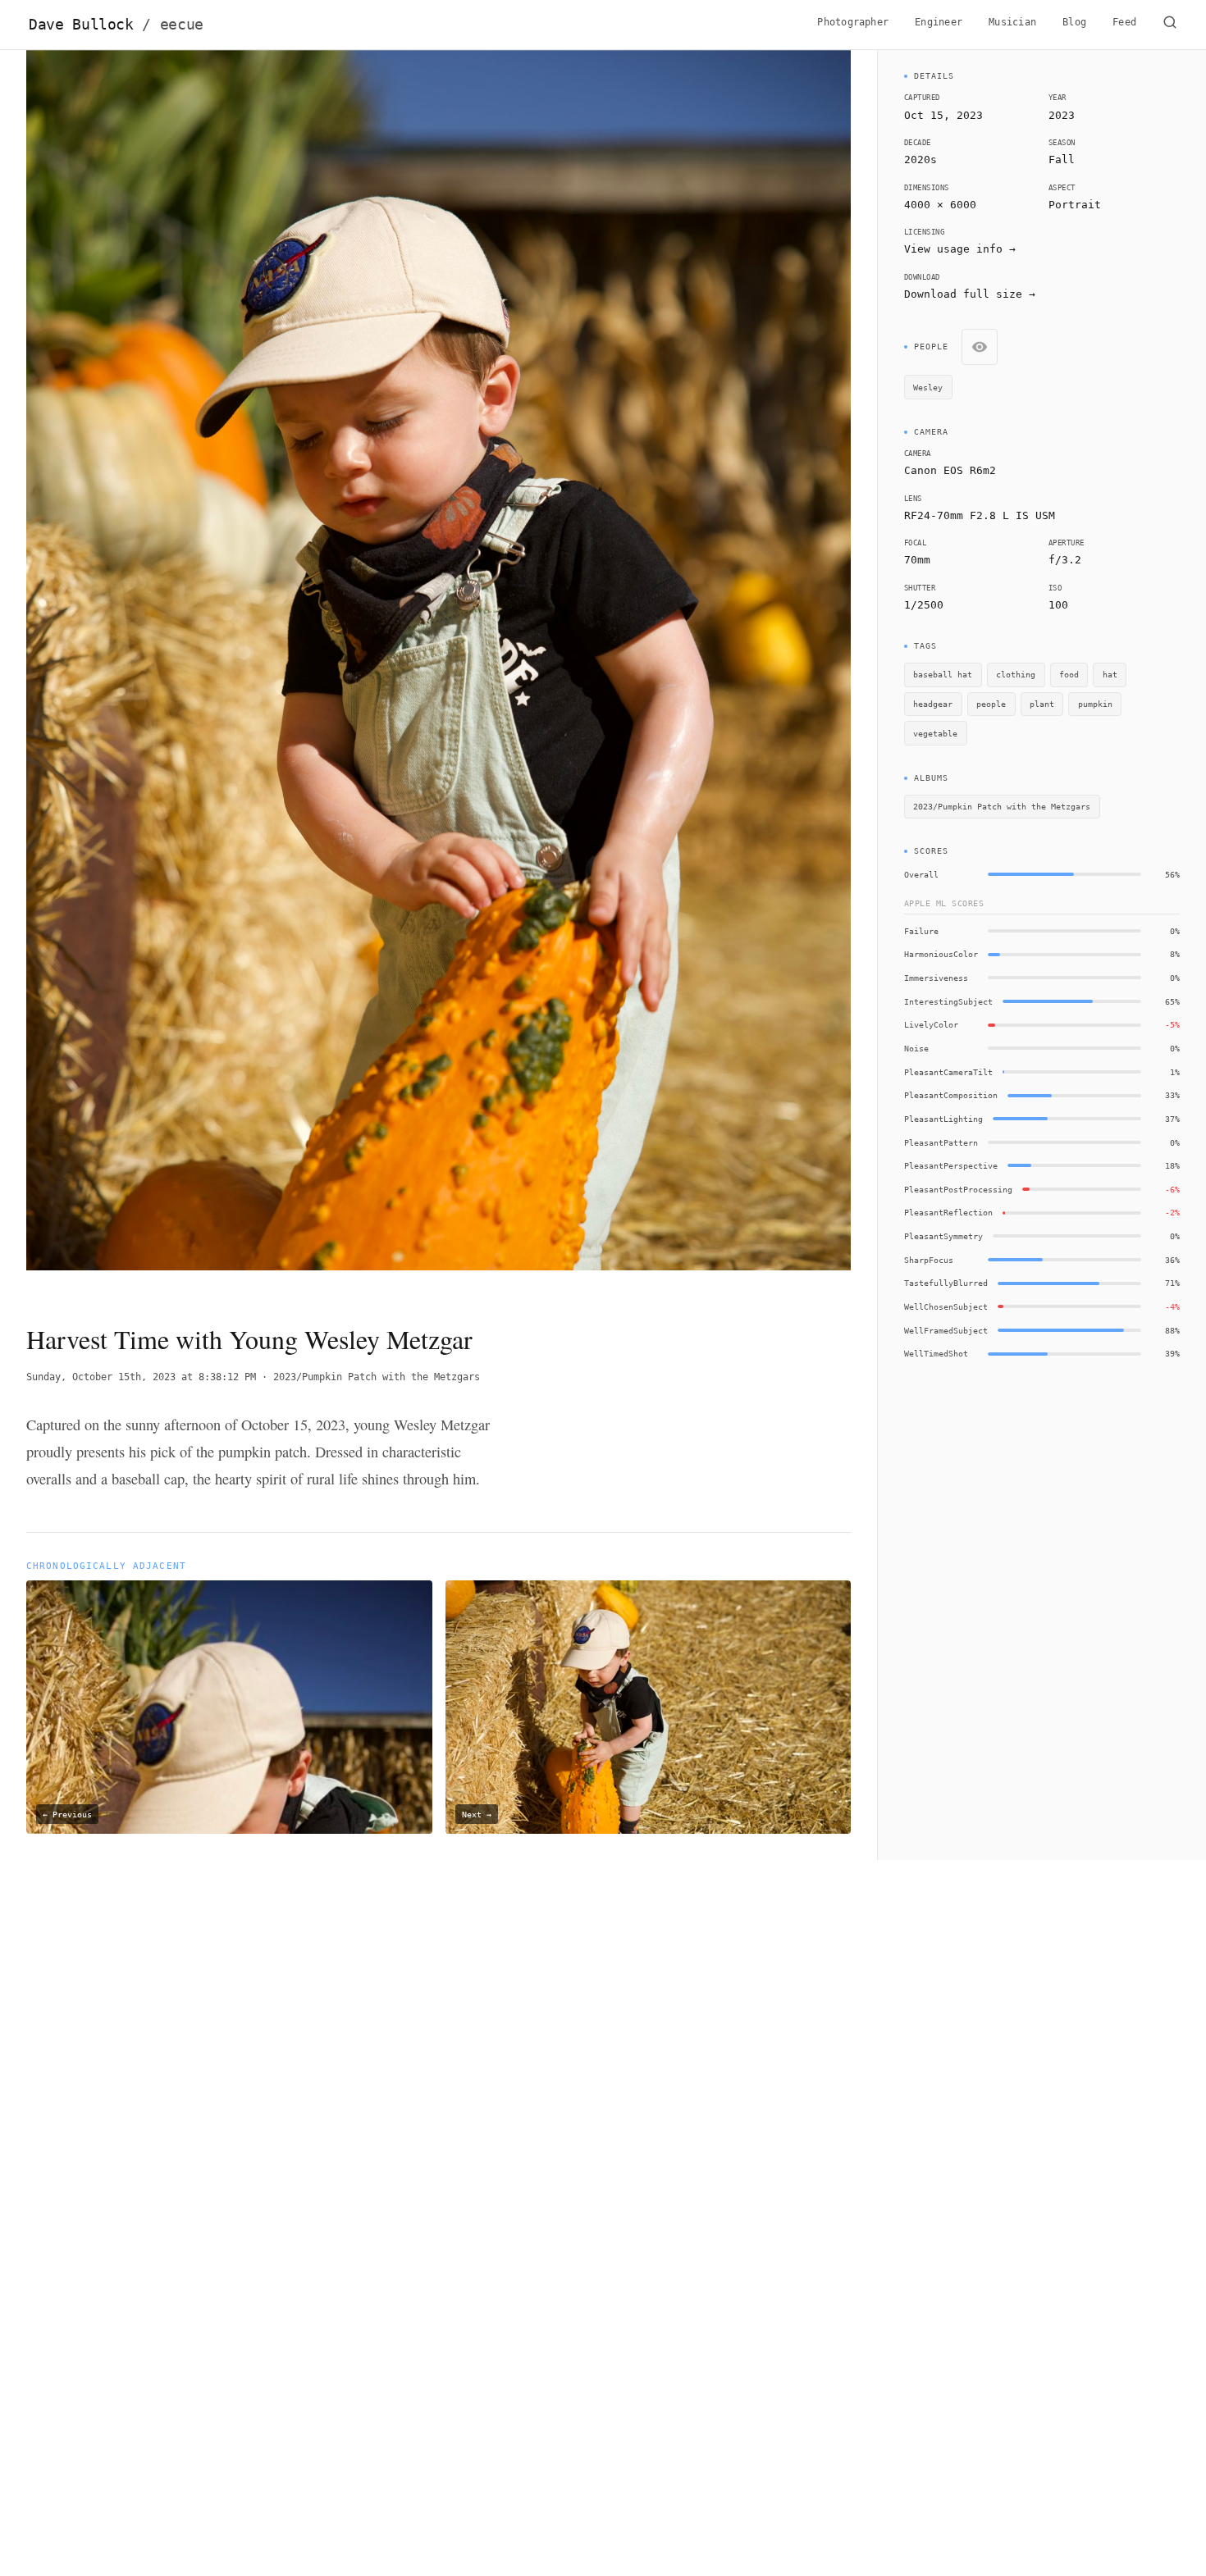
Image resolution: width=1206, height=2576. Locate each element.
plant (1042, 704)
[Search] (1170, 25)
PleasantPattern (941, 1142)
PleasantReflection (948, 1212)
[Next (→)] (768, 673)
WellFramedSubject (946, 1330)
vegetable (935, 733)
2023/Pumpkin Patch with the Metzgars (377, 1377)
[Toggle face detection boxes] (980, 347)
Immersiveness (936, 978)
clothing (1016, 674)
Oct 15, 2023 (943, 115)
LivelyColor (931, 1024)
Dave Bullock (116, 25)
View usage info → (960, 249)
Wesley (928, 387)
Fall (1062, 160)
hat (1110, 674)
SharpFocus (929, 1260)
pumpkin (1095, 704)
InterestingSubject (948, 1001)
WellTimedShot (936, 1353)
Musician (1012, 22)
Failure (921, 931)
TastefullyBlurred (946, 1283)
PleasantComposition (951, 1095)
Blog (1074, 22)
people (991, 704)
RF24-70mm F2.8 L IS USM (980, 515)
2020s (920, 160)
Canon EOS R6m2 (950, 470)
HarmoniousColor (941, 954)
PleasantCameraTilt (948, 1072)
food (1069, 674)
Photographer (853, 22)
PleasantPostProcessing (958, 1189)
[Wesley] (356, 896)
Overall (921, 874)
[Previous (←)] (109, 673)
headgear (933, 704)
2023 (1062, 115)
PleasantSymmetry (943, 1236)
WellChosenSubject (946, 1306)
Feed (1124, 22)
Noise (916, 1048)
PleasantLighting (943, 1119)
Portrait (1075, 205)
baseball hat (943, 674)
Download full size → (970, 294)
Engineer (939, 22)
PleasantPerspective (951, 1165)
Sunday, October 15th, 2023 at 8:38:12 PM (141, 1377)
